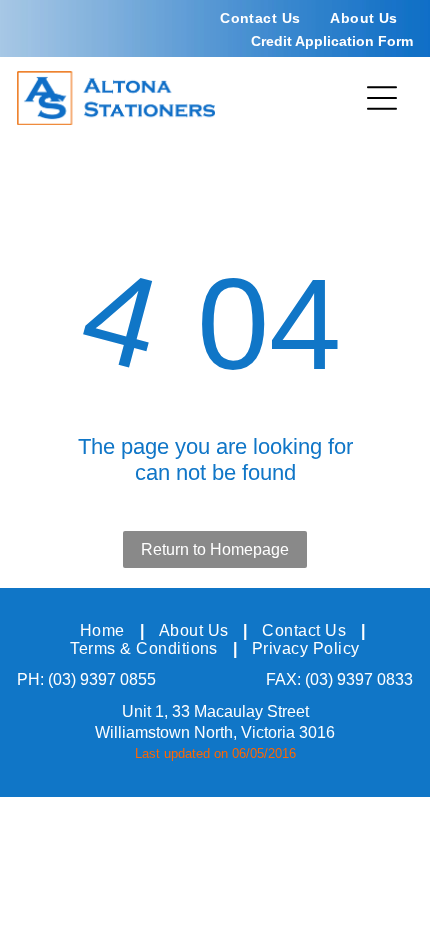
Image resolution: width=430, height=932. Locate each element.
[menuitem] (260, 18)
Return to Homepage (215, 549)
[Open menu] (382, 98)
